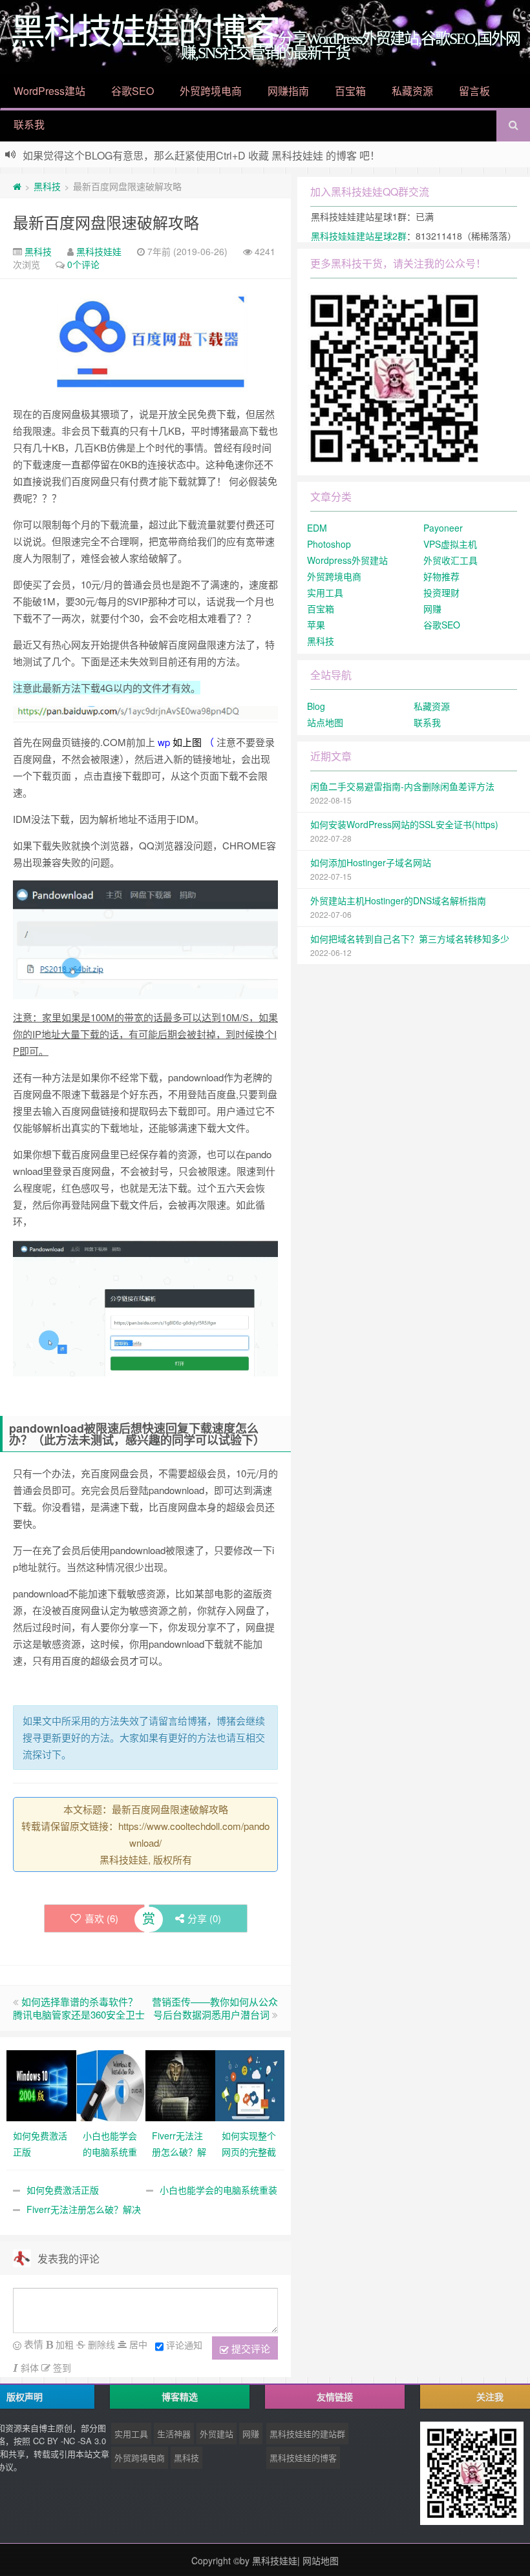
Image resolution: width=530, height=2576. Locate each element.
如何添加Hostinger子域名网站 (371, 862)
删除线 (100, 2344)
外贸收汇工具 (450, 560)
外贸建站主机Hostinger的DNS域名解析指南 (398, 900)
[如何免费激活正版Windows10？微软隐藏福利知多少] (41, 2084)
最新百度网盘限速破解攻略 (106, 222)
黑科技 (47, 186)
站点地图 (325, 722)
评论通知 (184, 2345)
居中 (137, 2344)
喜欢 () (101, 1918)
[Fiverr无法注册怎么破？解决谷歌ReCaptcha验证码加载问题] (180, 2084)
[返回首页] (17, 186)
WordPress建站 (49, 91)
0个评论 (83, 264)
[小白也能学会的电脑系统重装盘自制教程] (111, 2084)
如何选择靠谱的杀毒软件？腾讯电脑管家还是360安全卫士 (79, 2008)
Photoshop (329, 544)
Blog (316, 706)
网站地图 (321, 2560)
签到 (61, 2367)
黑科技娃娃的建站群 (307, 2434)
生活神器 (174, 2434)
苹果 (316, 625)
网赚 (432, 608)
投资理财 (441, 592)
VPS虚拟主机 (450, 544)
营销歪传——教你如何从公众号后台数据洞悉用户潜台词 (215, 2008)
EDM (317, 528)
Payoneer (443, 528)
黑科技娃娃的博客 (303, 2457)
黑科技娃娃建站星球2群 (359, 236)
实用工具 (325, 592)
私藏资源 (412, 91)
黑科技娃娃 (99, 251)
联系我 (29, 124)
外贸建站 (217, 2434)
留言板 (474, 91)
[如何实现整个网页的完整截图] (250, 2084)
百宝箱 (350, 91)
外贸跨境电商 (211, 91)
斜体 (28, 2367)
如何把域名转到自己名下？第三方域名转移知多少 (410, 939)
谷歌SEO (132, 91)
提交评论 (249, 2348)
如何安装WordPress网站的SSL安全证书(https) (404, 824)
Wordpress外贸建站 (347, 560)
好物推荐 (441, 576)
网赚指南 (288, 91)
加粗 (63, 2344)
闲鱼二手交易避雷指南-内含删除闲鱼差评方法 (402, 786)
